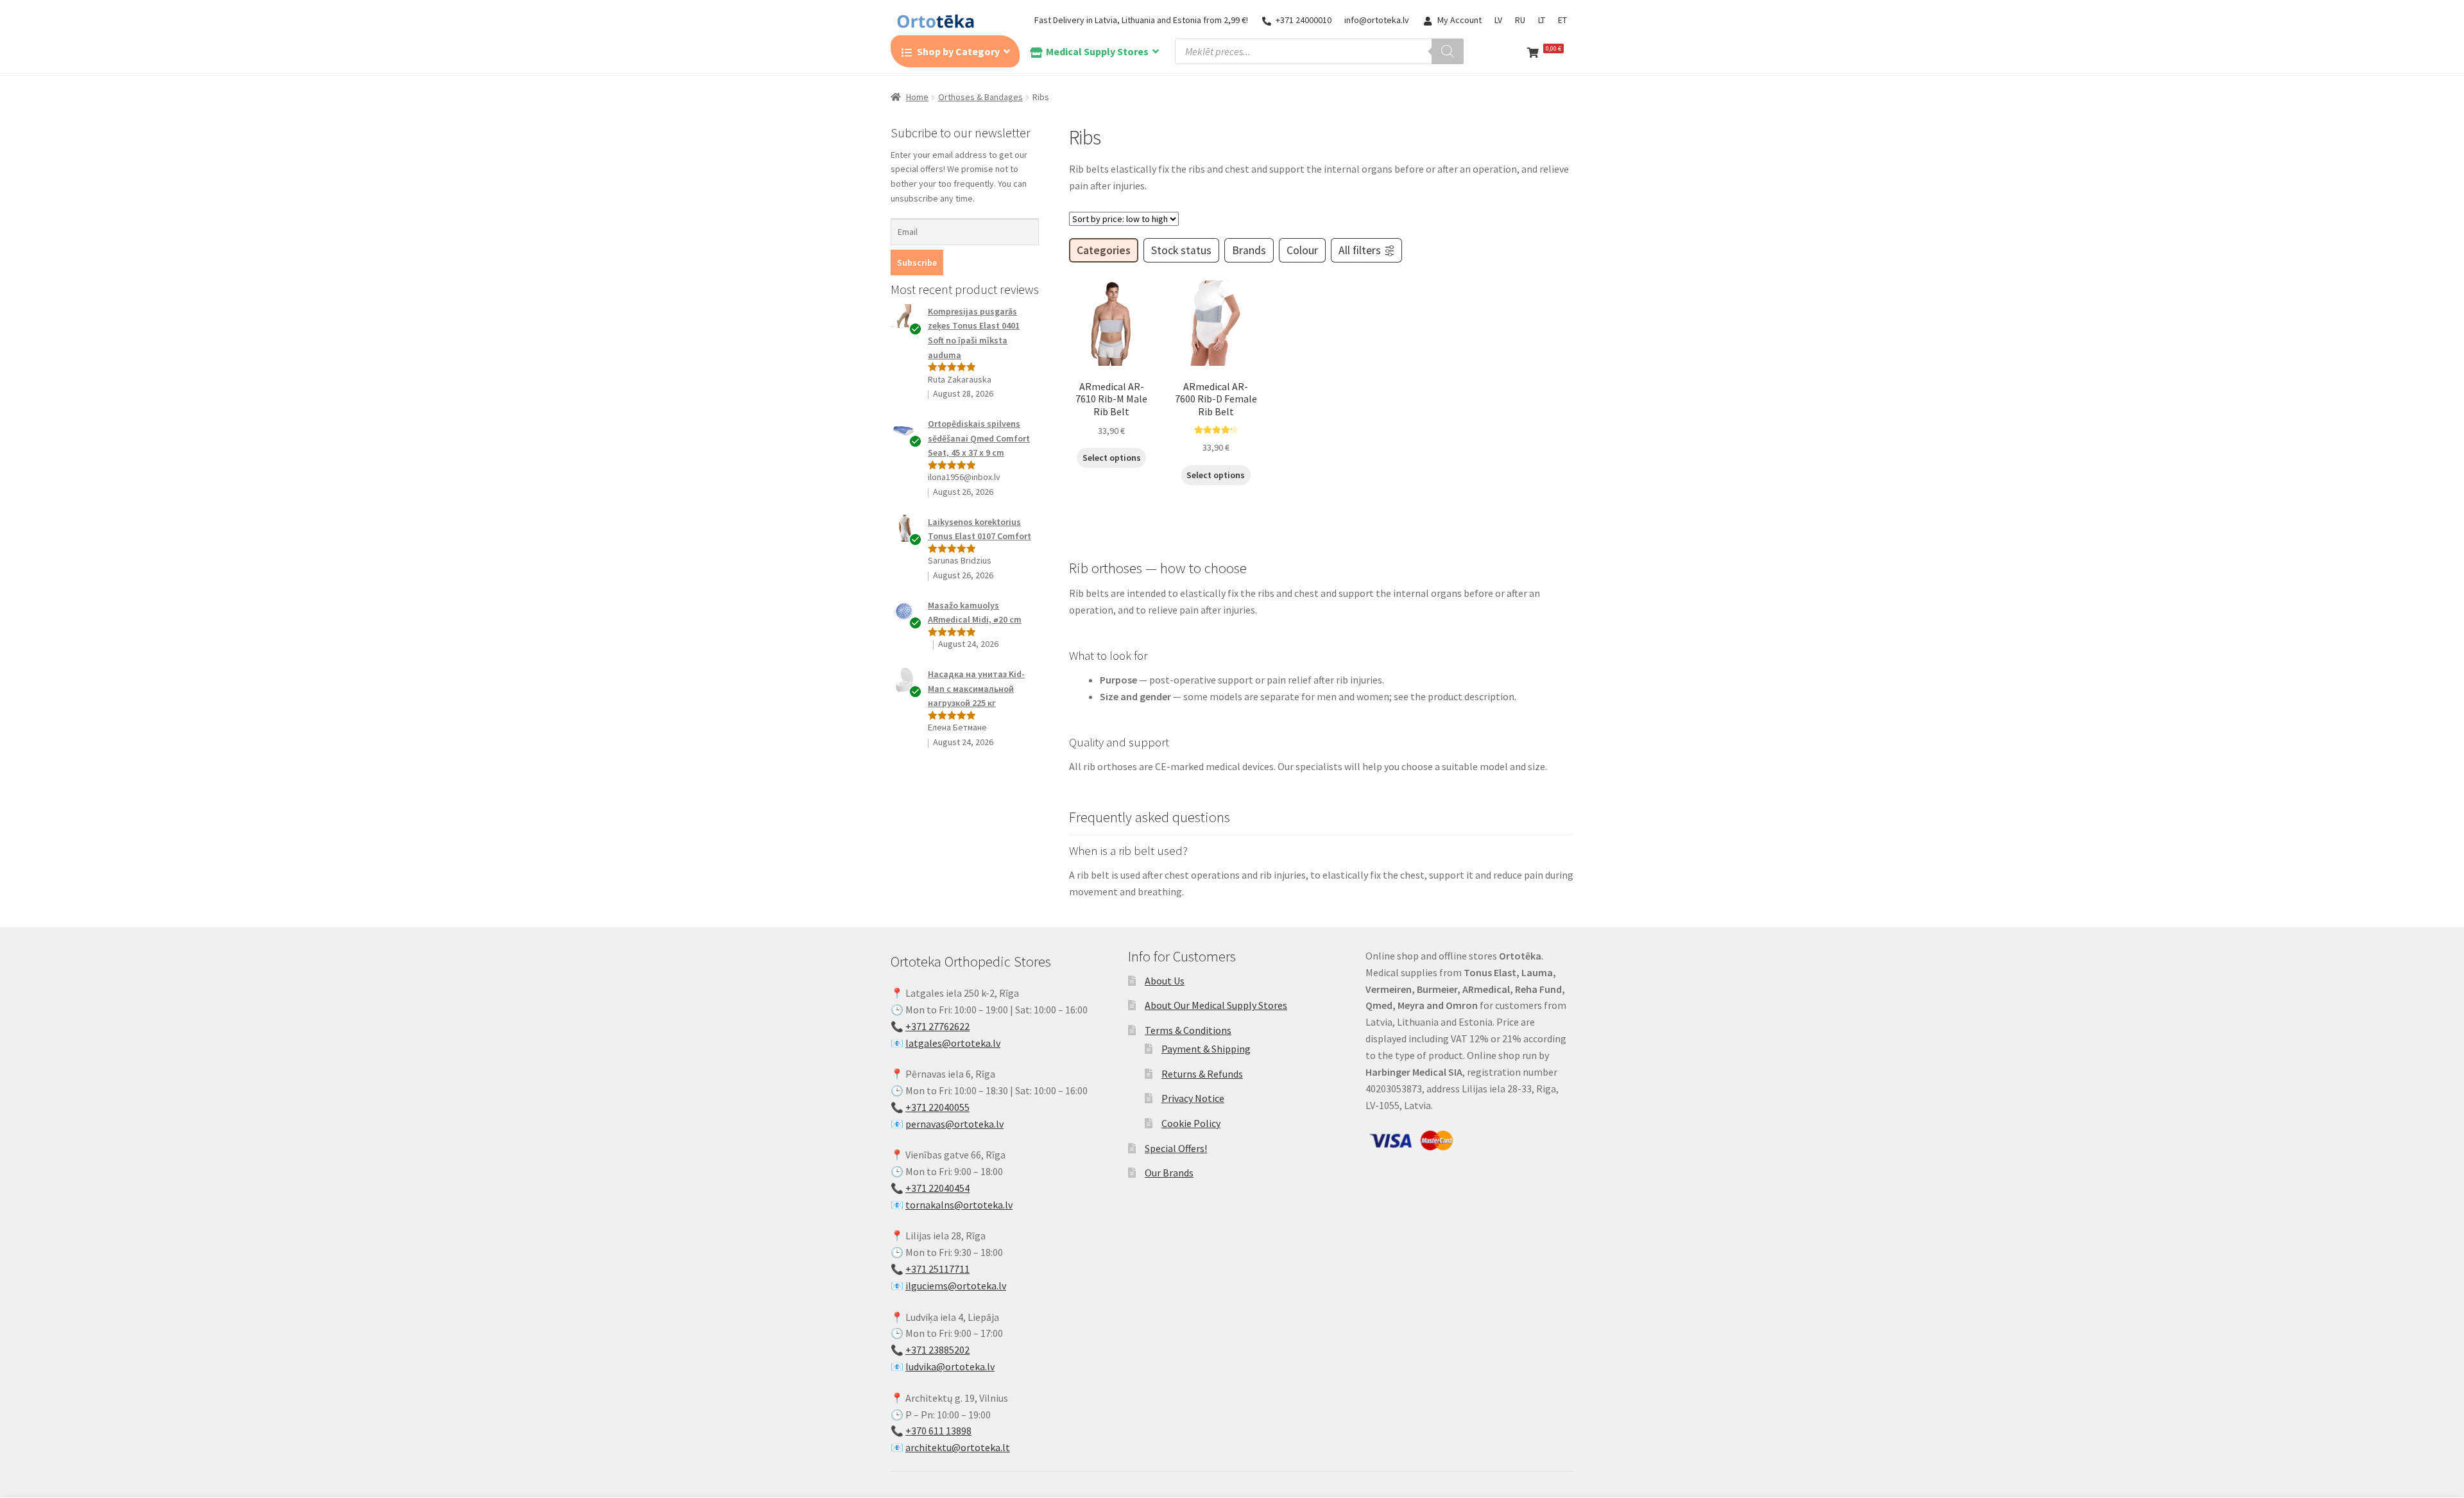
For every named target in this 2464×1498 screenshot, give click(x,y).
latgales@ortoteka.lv (953, 1043)
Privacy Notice (1193, 1098)
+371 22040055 (937, 1107)
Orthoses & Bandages (980, 97)
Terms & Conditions (1188, 1030)
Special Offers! (1176, 1148)
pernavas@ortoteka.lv (954, 1124)
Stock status (1181, 250)
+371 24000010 (1304, 20)
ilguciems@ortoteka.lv (956, 1286)
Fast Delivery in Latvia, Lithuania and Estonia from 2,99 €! (1141, 20)
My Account (1459, 20)
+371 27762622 (937, 1026)
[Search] (1448, 51)
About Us (1165, 981)
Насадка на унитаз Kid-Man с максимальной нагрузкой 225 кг (976, 688)
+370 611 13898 (938, 1431)
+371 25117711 (937, 1269)
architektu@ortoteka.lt (958, 1447)
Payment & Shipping (1206, 1049)
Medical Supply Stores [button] (1097, 51)
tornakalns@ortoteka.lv (959, 1205)
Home (917, 97)
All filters (1360, 250)
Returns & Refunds (1202, 1074)
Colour (1302, 250)
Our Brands (1169, 1173)
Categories (1104, 250)
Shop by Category (958, 51)
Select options (1112, 458)
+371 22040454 (937, 1188)
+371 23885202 (937, 1350)
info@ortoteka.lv (1377, 20)
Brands (1249, 250)
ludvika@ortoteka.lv (950, 1366)
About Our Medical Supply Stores (1216, 1005)
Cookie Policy (1191, 1123)
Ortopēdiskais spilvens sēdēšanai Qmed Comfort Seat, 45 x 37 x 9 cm (979, 438)
